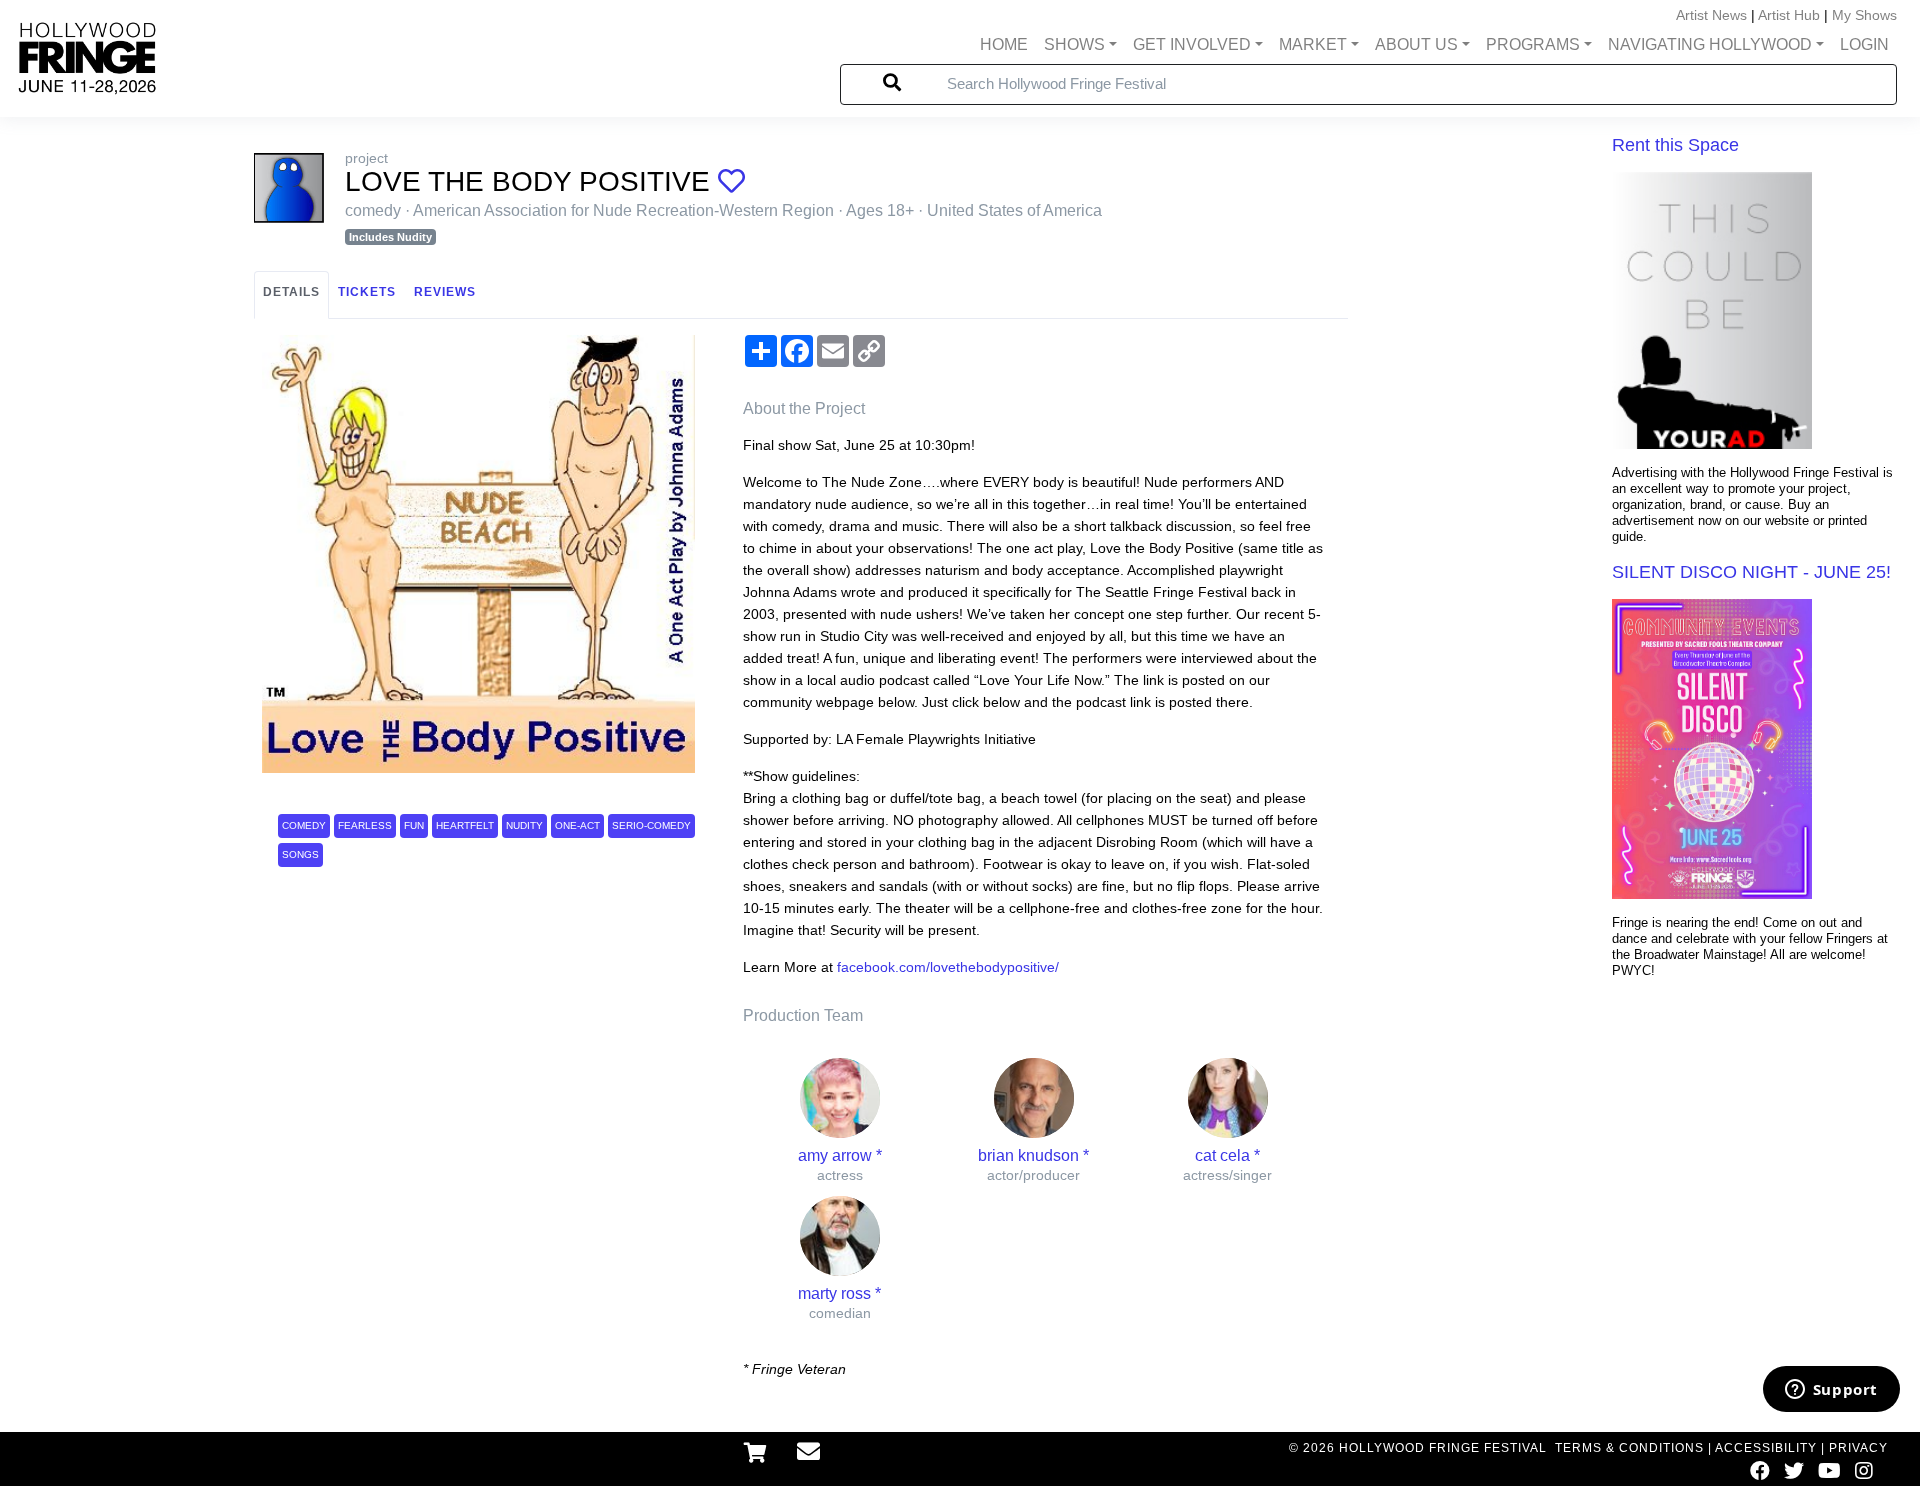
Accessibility (1766, 1448)
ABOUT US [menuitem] (1416, 44)
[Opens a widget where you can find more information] (1831, 1391)
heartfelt (465, 825)
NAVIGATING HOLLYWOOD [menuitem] (1710, 44)
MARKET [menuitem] (1313, 44)
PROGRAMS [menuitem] (1533, 44)
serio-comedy (651, 825)
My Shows (1864, 15)
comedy (304, 825)
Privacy (1858, 1448)
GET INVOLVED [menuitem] (1192, 44)
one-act (577, 825)
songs (300, 854)
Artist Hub (1789, 15)
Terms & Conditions (1629, 1448)
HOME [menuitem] (1004, 44)
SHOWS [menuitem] (1074, 44)
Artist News (1711, 15)
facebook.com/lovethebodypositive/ (948, 967)
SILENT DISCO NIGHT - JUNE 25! (1751, 572)
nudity (524, 825)
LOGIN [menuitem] (1864, 44)
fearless (365, 825)
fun (414, 825)
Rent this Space (1675, 145)
